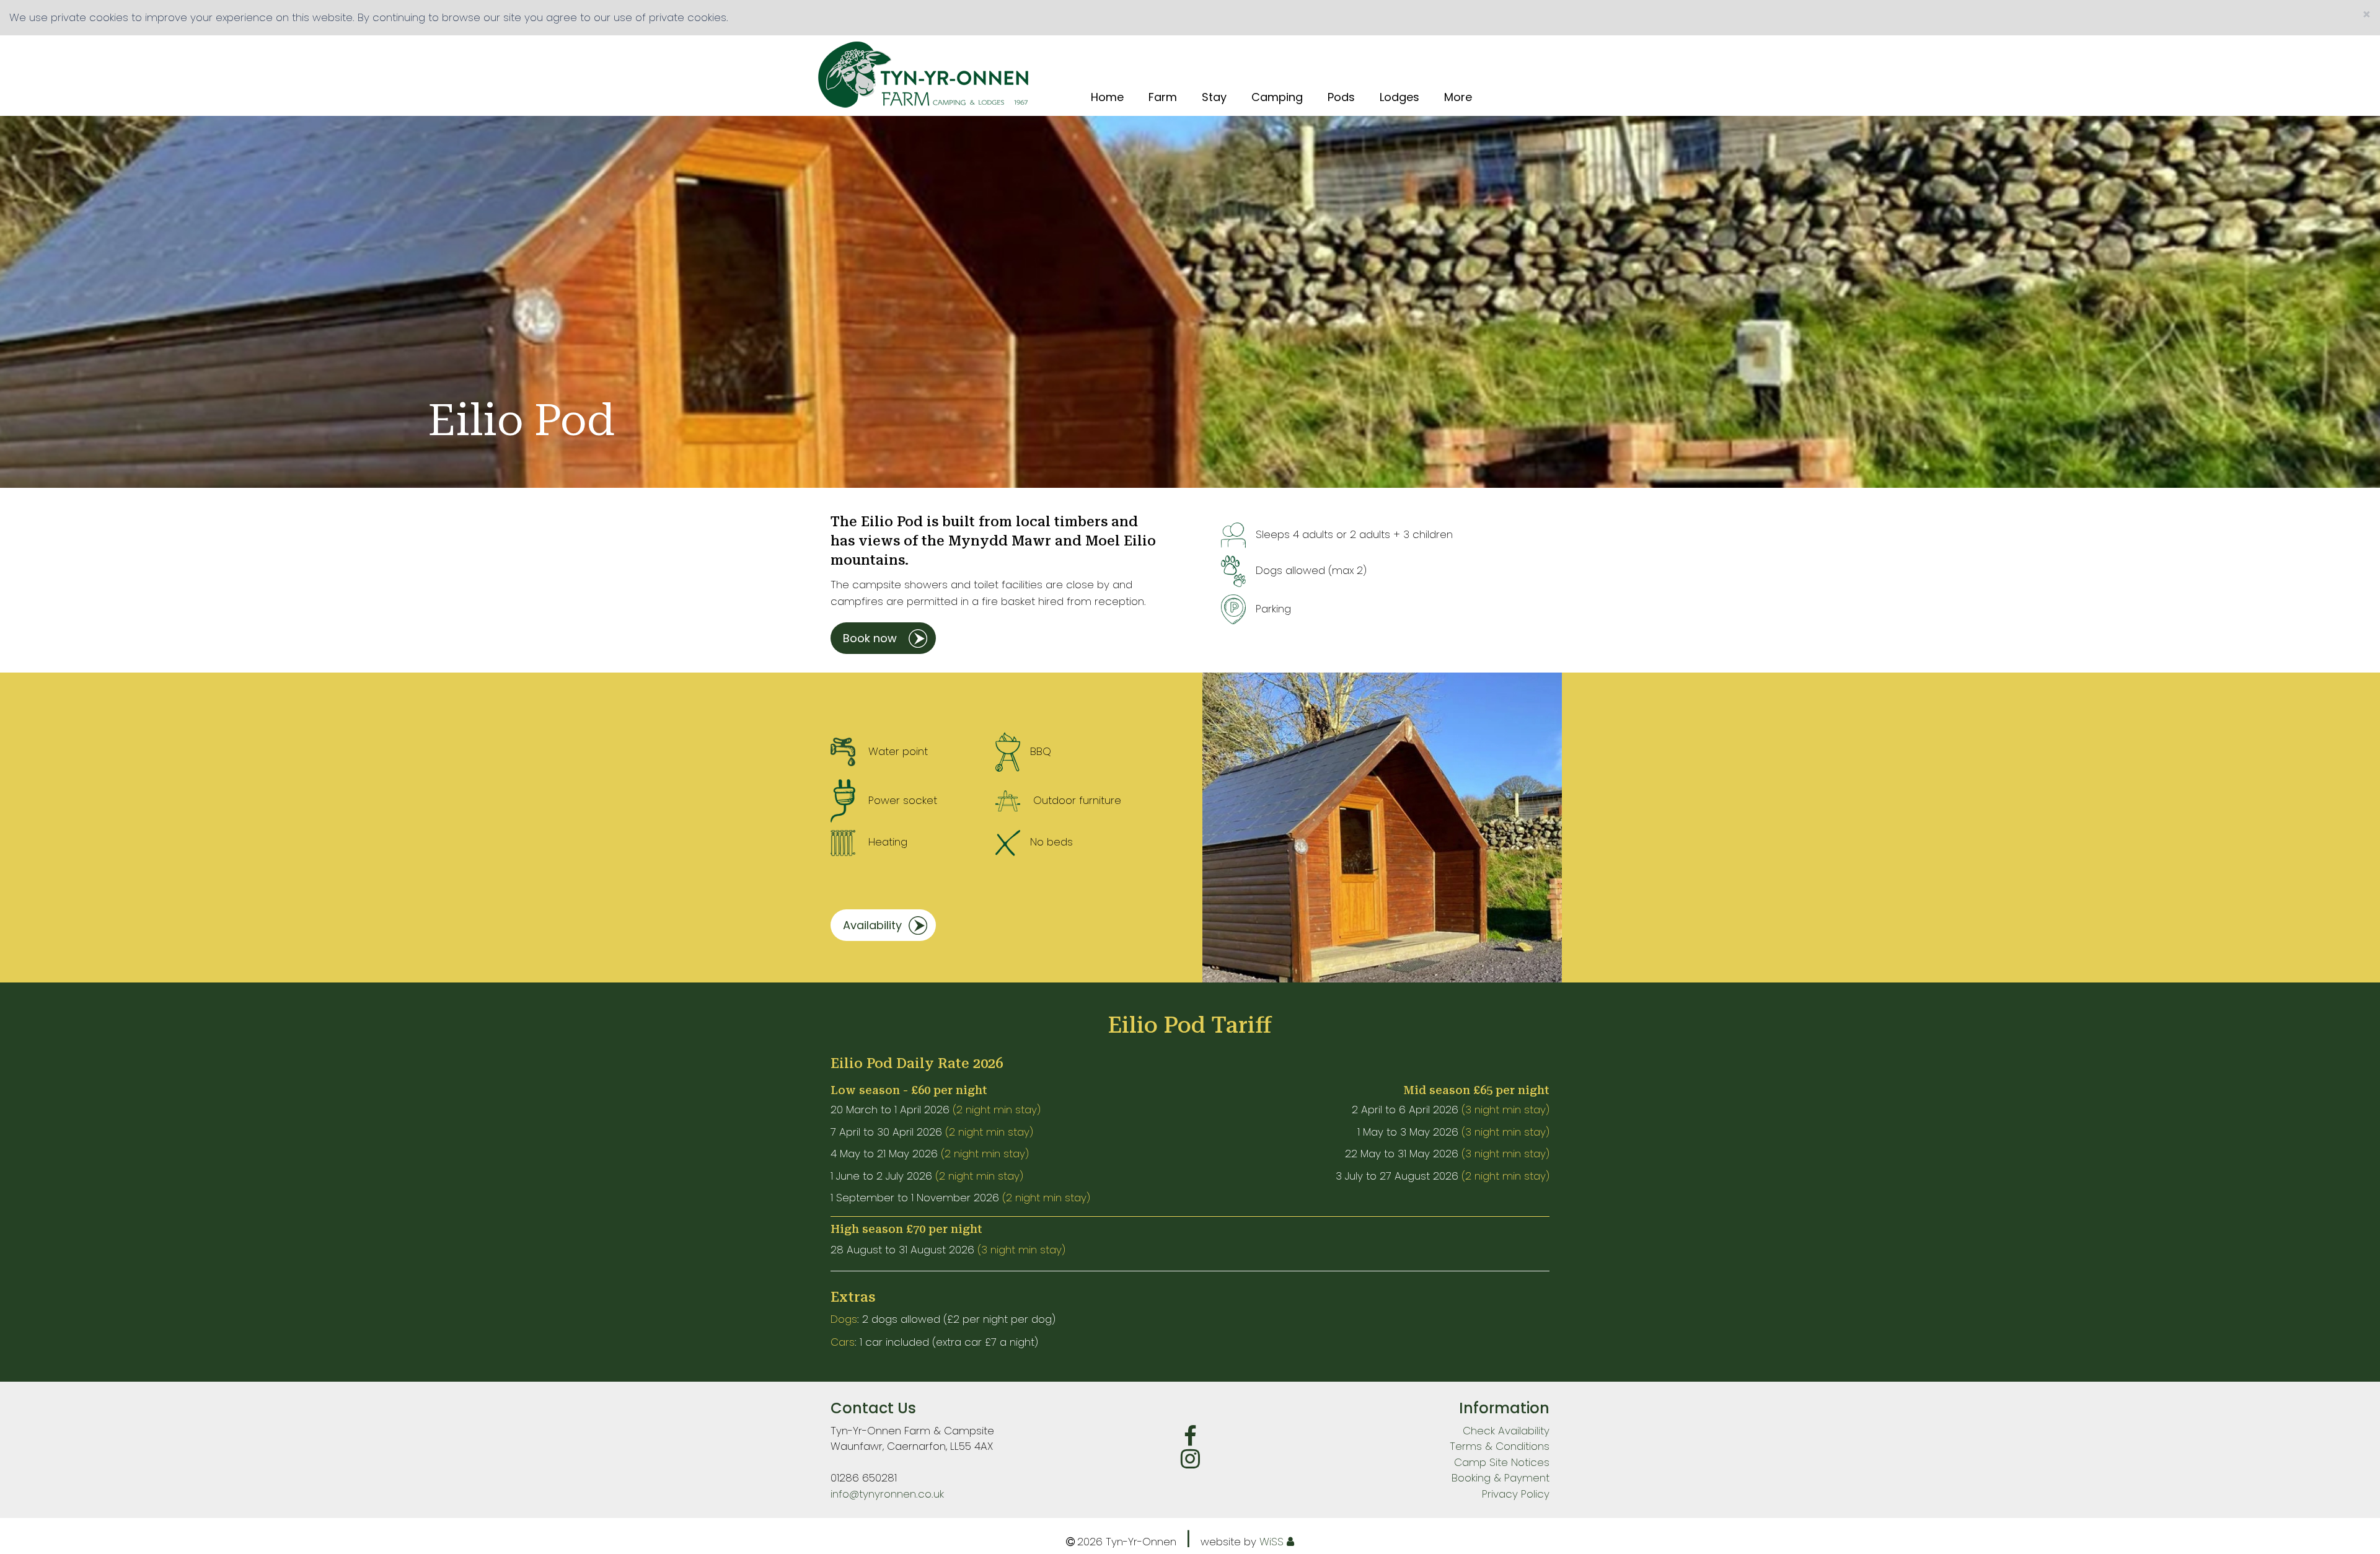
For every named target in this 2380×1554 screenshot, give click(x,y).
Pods (1341, 97)
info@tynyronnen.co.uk (887, 1494)
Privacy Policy (1516, 1494)
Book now (870, 638)
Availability (872, 925)
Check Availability (1506, 1431)
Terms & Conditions (1500, 1446)
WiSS (1272, 1542)
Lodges (1399, 97)
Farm (1163, 97)
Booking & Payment (1501, 1478)
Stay (1214, 97)
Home (1107, 97)
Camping (1277, 97)
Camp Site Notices (1502, 1462)
